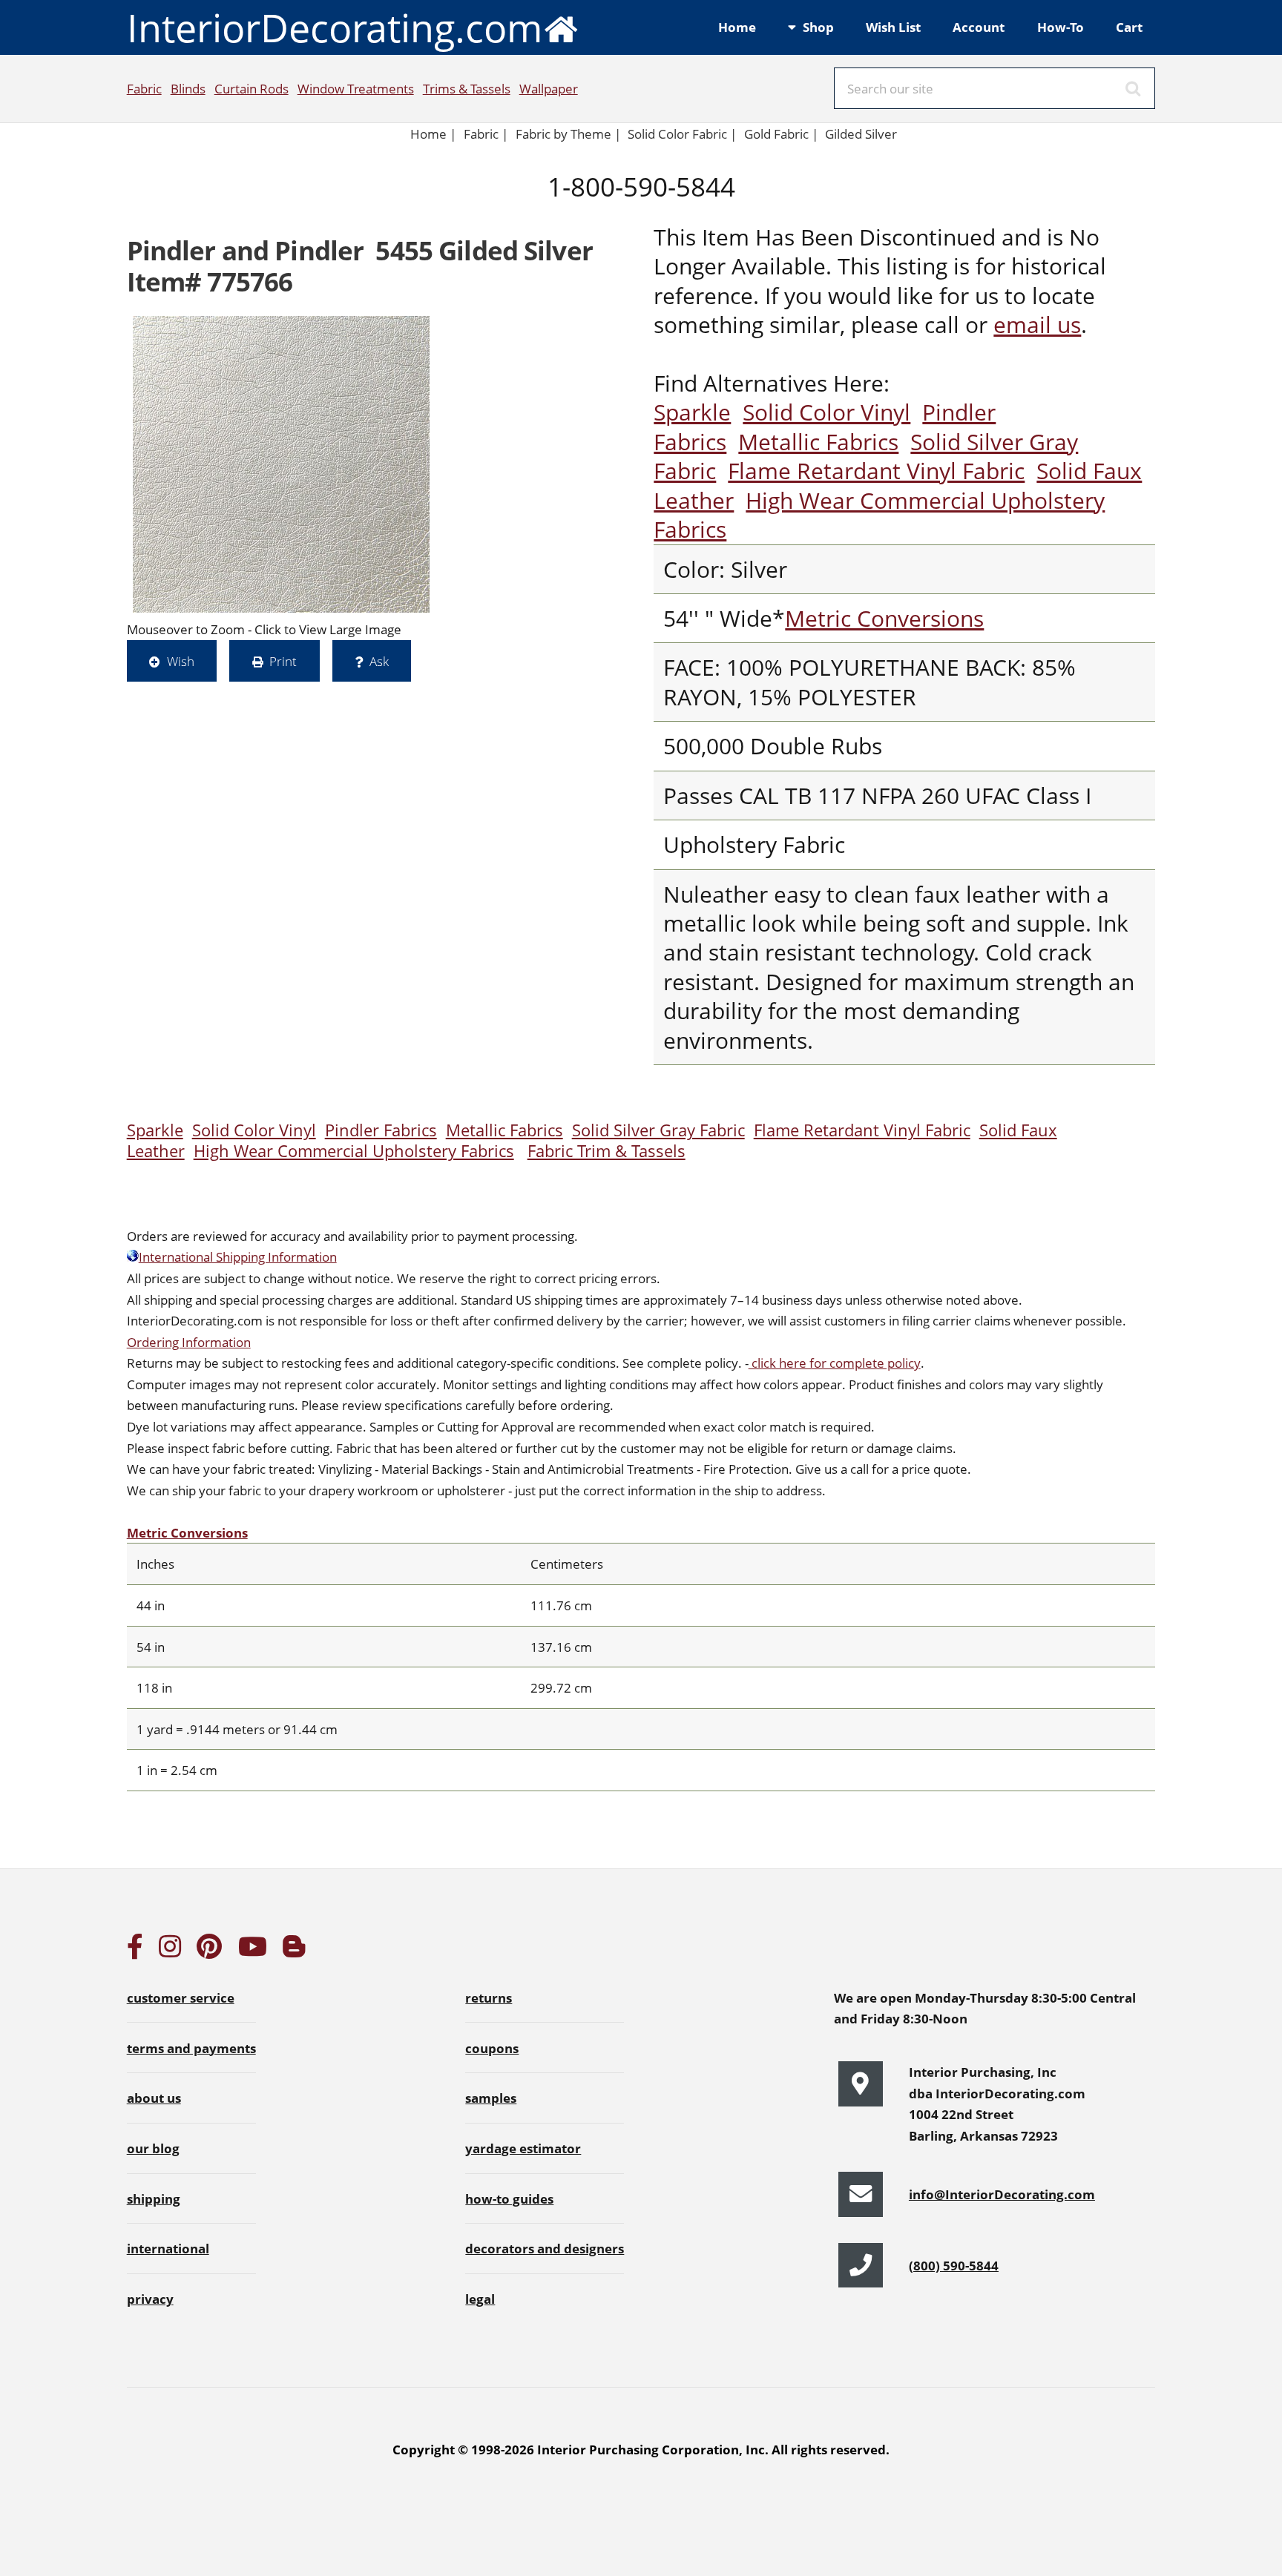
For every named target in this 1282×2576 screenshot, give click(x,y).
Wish (181, 661)
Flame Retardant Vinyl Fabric (876, 471)
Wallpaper (549, 88)
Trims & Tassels (467, 88)
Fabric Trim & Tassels (607, 1151)
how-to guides (509, 2198)
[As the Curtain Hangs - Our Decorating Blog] (294, 1951)
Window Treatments (356, 88)
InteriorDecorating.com (335, 27)
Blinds (188, 88)
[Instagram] (170, 1951)
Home (737, 27)
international (168, 2248)
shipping (154, 2198)
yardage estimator (523, 2148)
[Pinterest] (209, 1951)
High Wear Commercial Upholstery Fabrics (879, 515)
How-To (1061, 27)
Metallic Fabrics (818, 442)
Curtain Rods (252, 88)
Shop (818, 27)
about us (154, 2098)
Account (979, 27)
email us (1037, 325)
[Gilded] (281, 464)
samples (491, 2098)
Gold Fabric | (781, 134)
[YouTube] (253, 1951)
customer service (181, 1997)
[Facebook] (135, 1951)
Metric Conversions (884, 618)
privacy (150, 2299)
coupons (492, 2048)
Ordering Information (189, 1342)
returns (489, 1997)
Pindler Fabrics (381, 1130)
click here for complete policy (835, 1363)
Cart (1129, 27)
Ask (379, 661)
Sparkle (692, 412)
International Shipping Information (238, 1256)
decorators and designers (545, 2248)
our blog (153, 2148)
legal (480, 2299)
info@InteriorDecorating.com (1002, 2194)
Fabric (144, 88)
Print (283, 661)
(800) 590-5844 (954, 2265)
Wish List (893, 27)
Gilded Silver (861, 134)
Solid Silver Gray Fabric (658, 1130)
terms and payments (191, 2048)
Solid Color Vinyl (826, 412)
